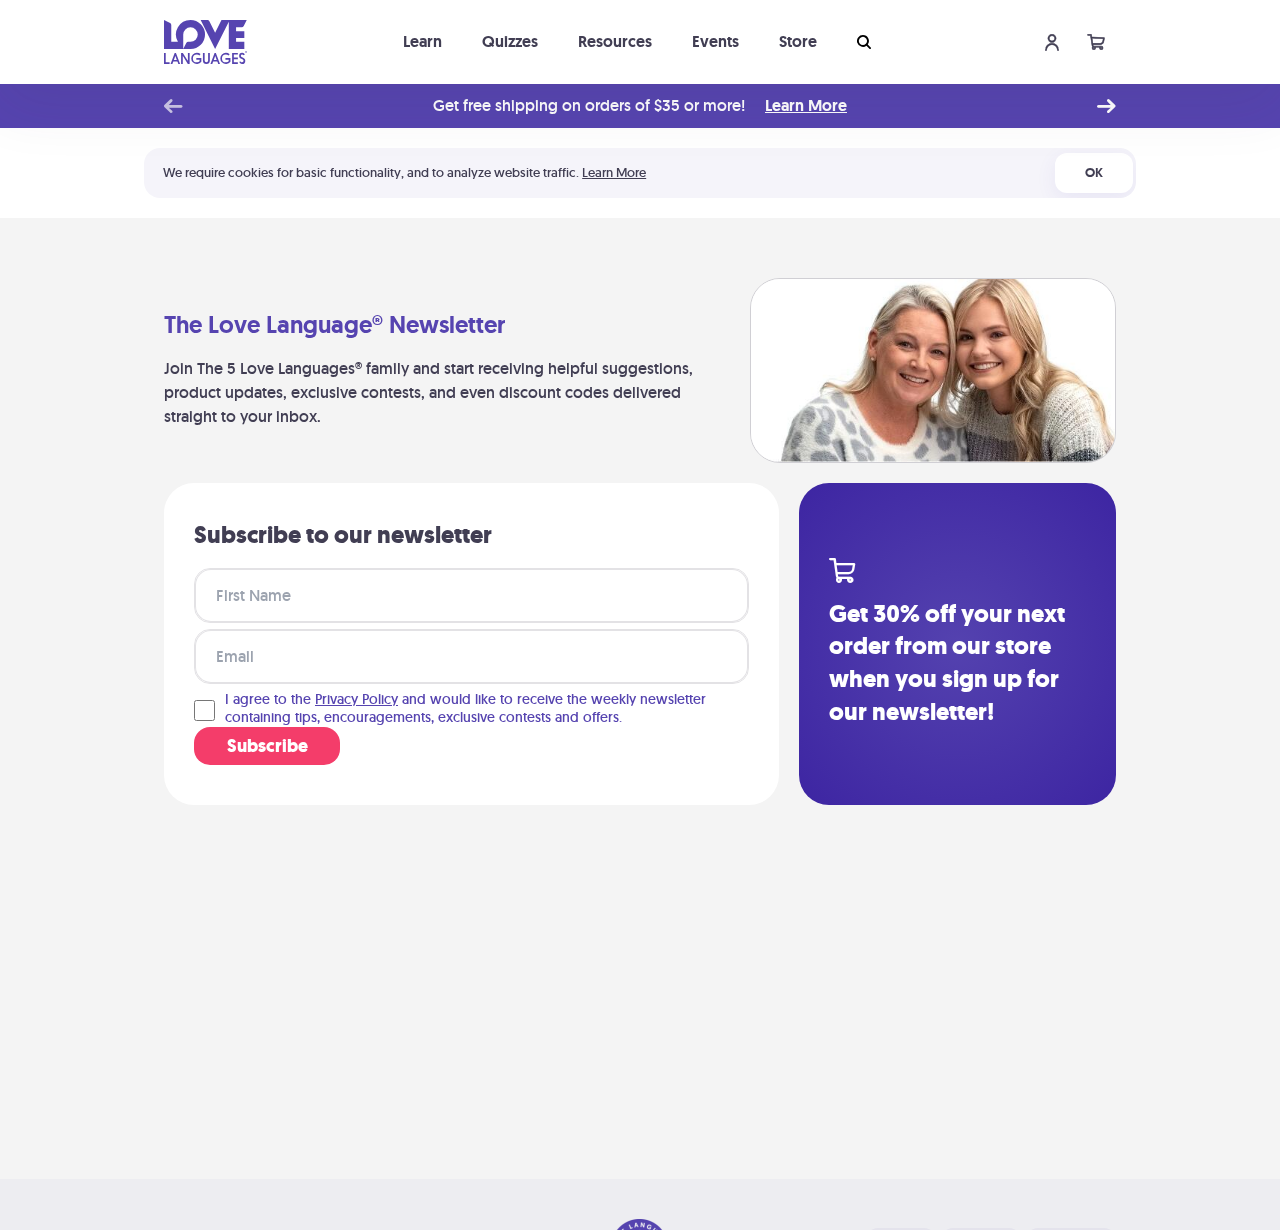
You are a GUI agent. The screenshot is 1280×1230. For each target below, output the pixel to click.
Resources (615, 41)
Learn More (806, 106)
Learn (422, 41)
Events (715, 41)
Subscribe (267, 746)
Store (798, 41)
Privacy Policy (356, 699)
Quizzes (510, 41)
